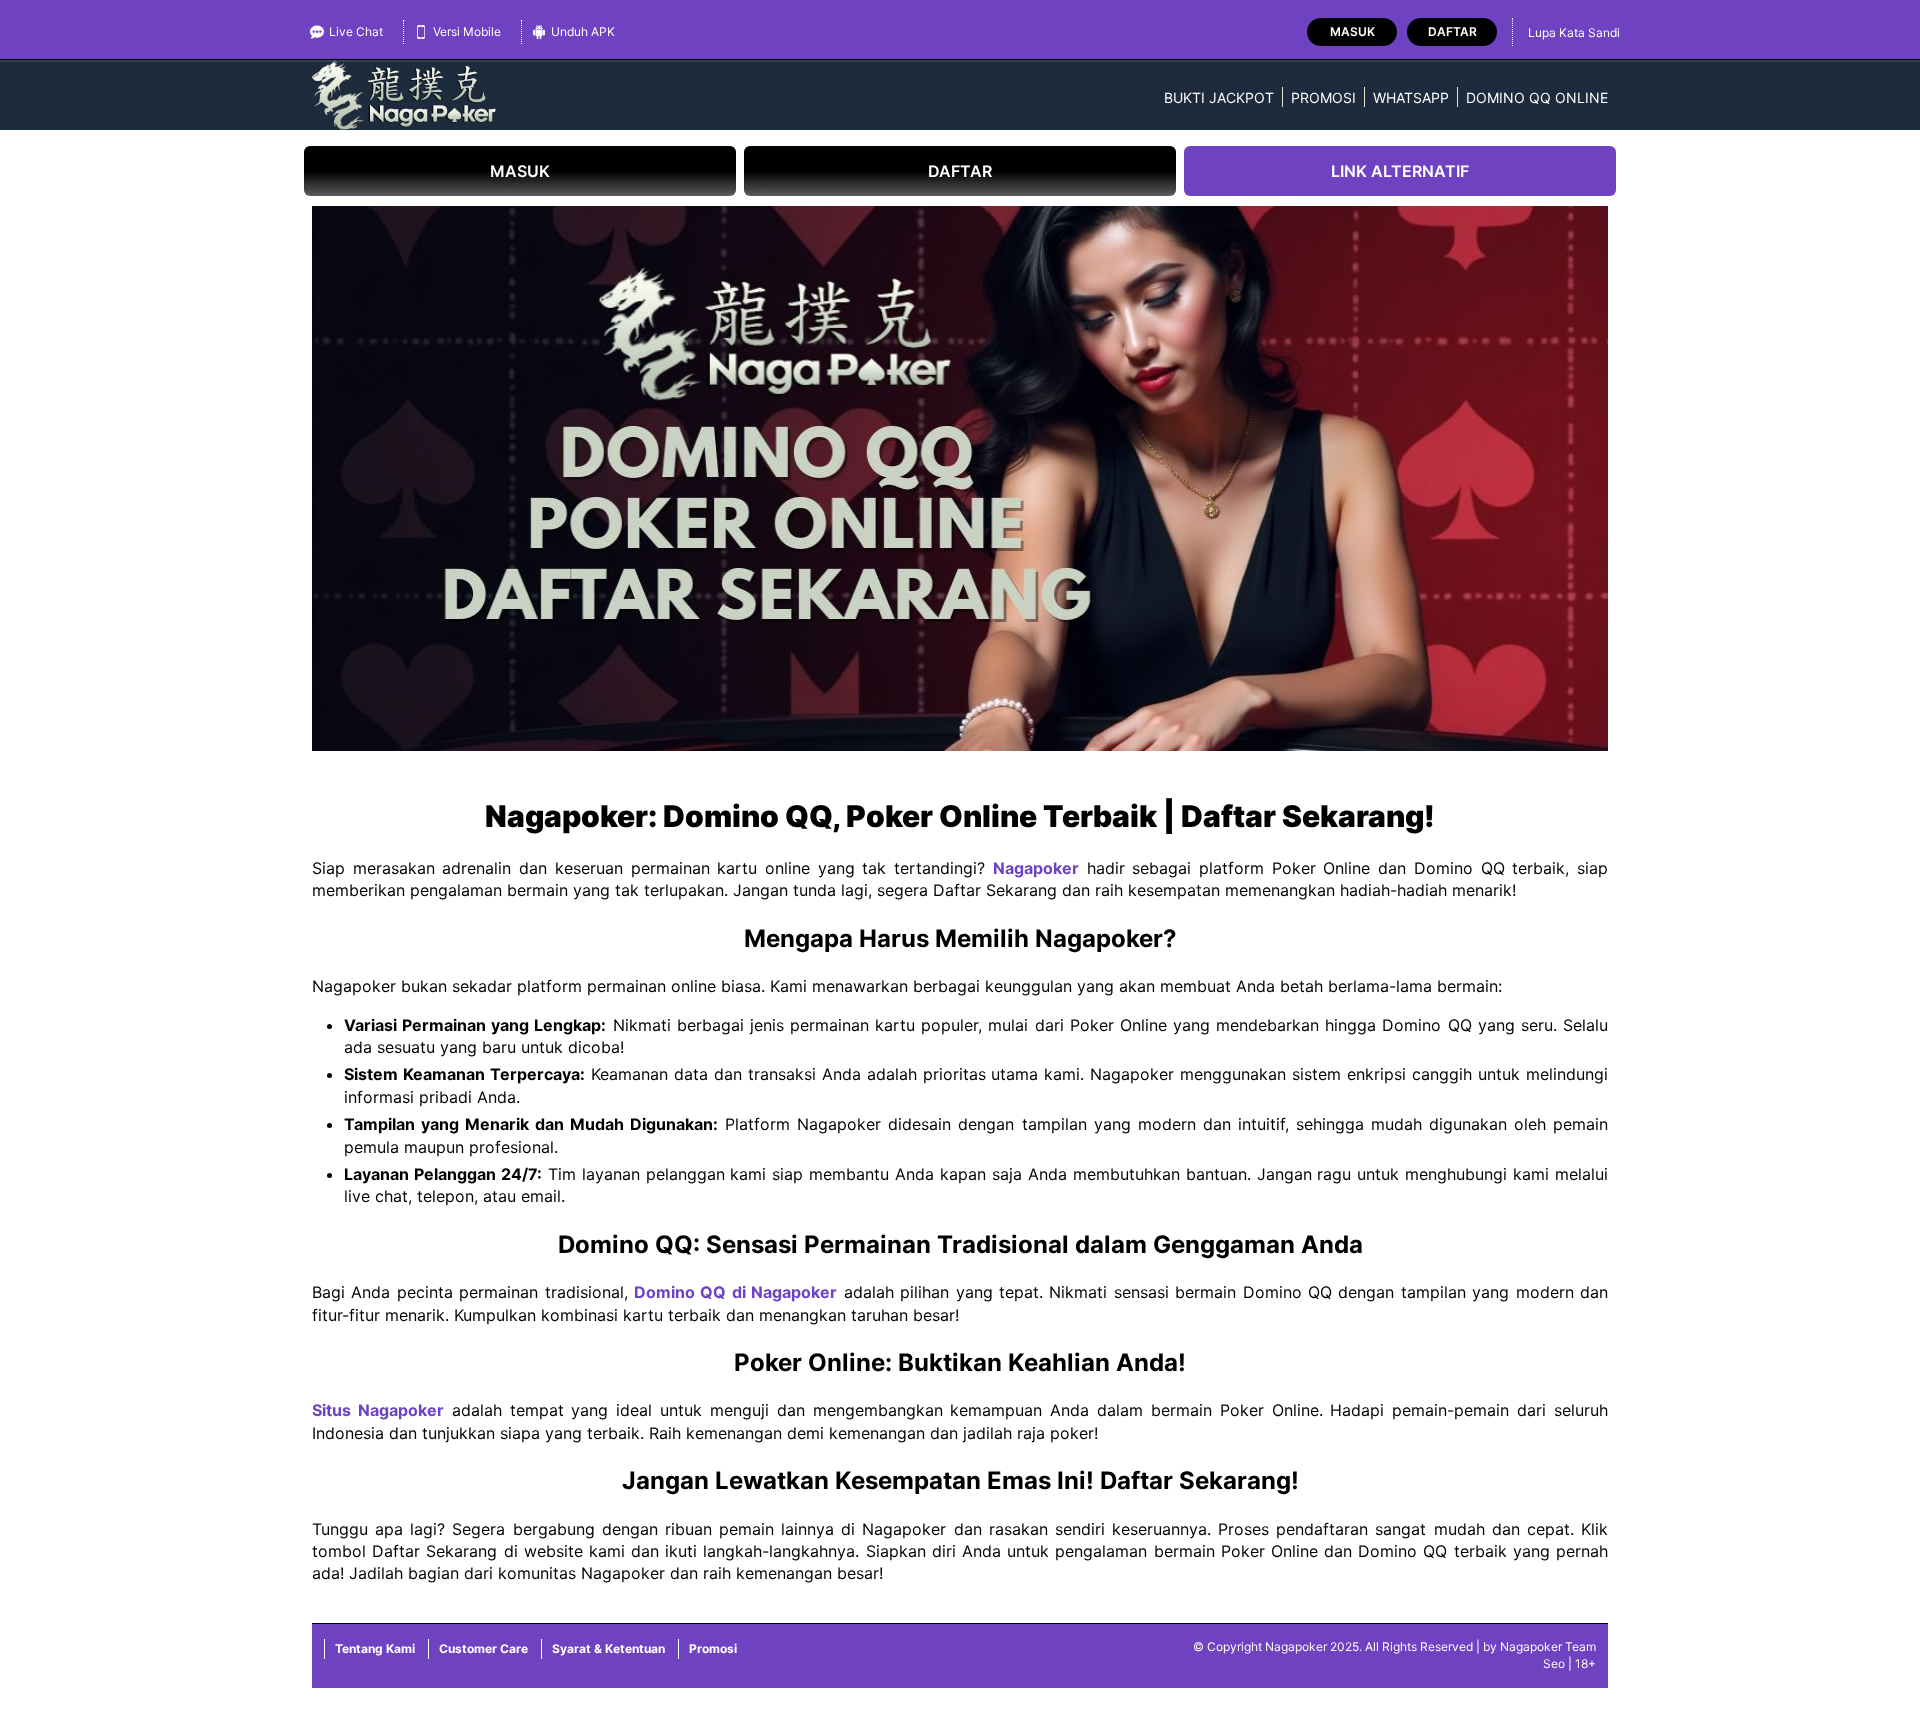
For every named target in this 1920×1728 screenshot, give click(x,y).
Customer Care (483, 1648)
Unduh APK (583, 31)
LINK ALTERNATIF (1400, 171)
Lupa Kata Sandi (1574, 32)
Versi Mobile (467, 31)
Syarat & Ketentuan (608, 1648)
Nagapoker (1036, 868)
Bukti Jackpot (1219, 97)
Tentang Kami (375, 1648)
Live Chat (356, 31)
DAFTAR (960, 171)
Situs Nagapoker (378, 1410)
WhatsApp (1411, 97)
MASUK (520, 171)
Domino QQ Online (1537, 97)
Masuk (1352, 31)
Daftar (1452, 31)
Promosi (1323, 97)
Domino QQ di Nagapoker (735, 1292)
